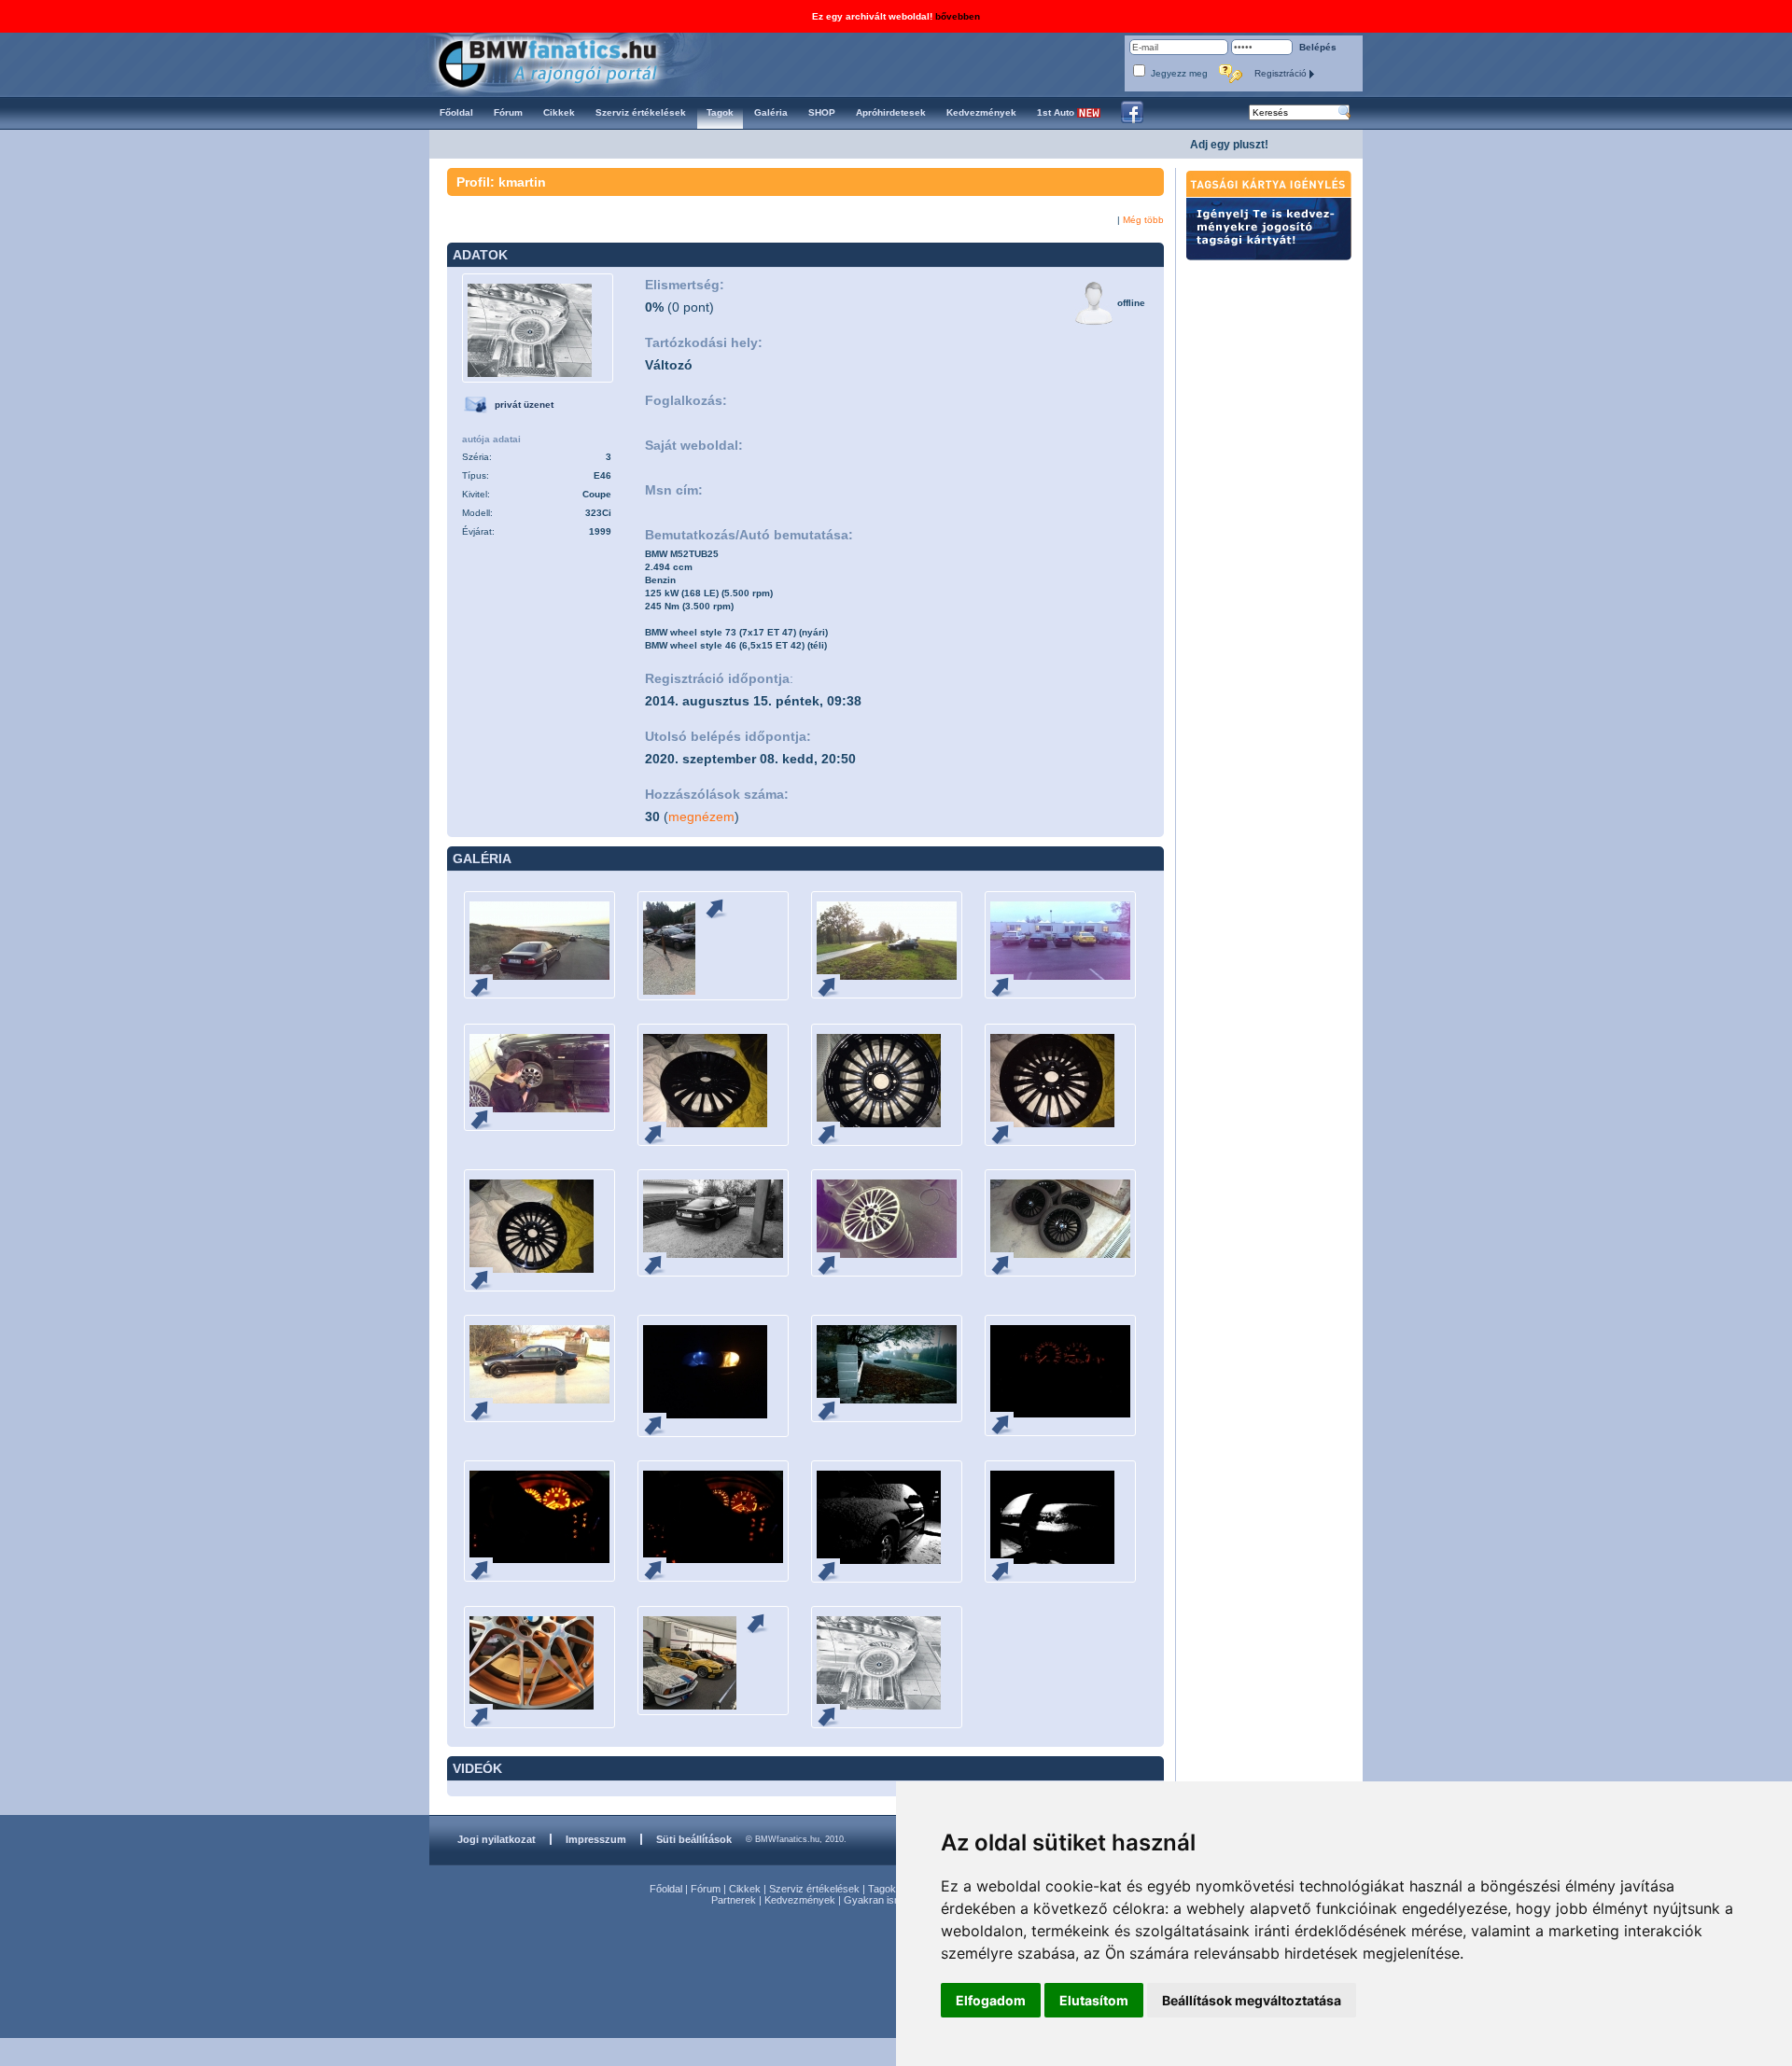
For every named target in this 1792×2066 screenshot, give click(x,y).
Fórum (706, 1889)
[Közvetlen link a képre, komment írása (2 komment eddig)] (488, 1118)
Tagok (882, 1889)
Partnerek (734, 1900)
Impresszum (596, 1839)
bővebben (958, 16)
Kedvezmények (800, 1900)
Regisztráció (1282, 73)
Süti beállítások (694, 1839)
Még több (1143, 220)
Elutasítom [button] (1094, 2000)
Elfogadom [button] (991, 2000)
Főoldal (666, 1889)
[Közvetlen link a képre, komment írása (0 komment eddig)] (488, 986)
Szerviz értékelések (814, 1889)
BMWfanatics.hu (569, 62)
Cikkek (745, 1889)
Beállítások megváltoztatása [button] (1252, 2000)
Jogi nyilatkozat (497, 1839)
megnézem (701, 817)
